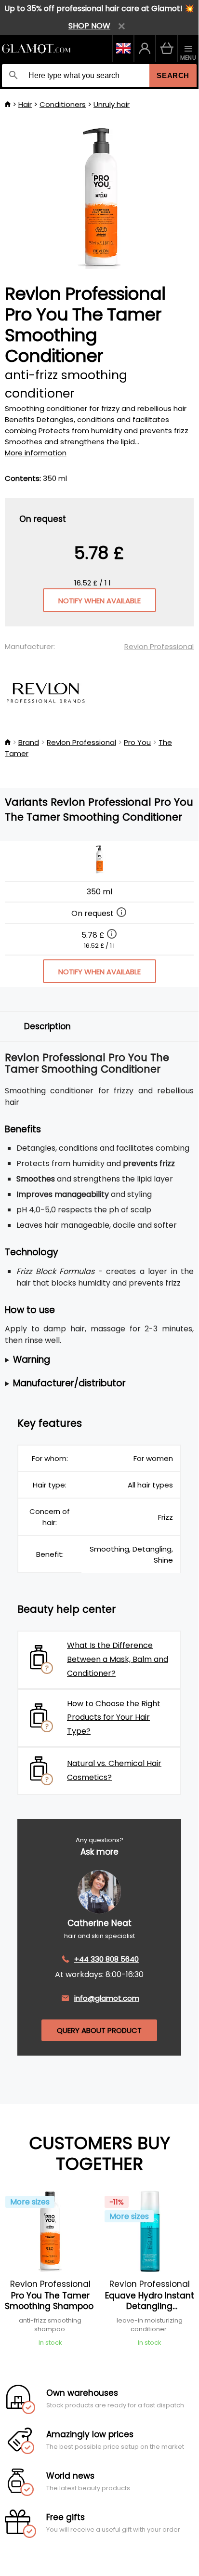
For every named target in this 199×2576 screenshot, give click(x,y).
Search (173, 75)
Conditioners (63, 104)
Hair (25, 104)
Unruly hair (112, 104)
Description (47, 1026)
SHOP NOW (89, 26)
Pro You (137, 742)
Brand (29, 742)
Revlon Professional (159, 646)
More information (36, 453)
